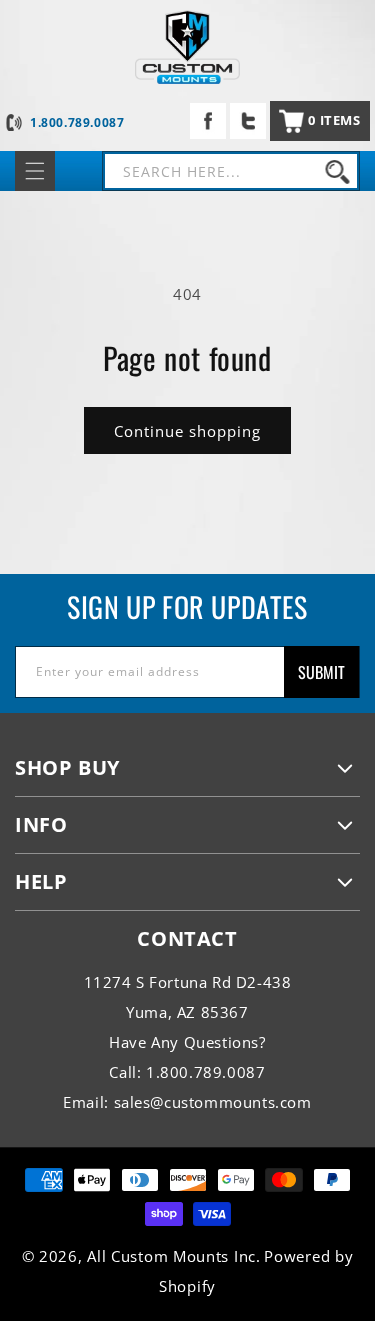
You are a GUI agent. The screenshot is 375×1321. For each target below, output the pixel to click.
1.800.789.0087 (77, 122)
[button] (320, 121)
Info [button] (41, 824)
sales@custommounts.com (213, 1102)
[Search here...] (337, 171)
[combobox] (231, 171)
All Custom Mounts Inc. (173, 1256)
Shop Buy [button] (67, 767)
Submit (321, 672)
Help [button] (41, 881)
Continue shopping (187, 431)
